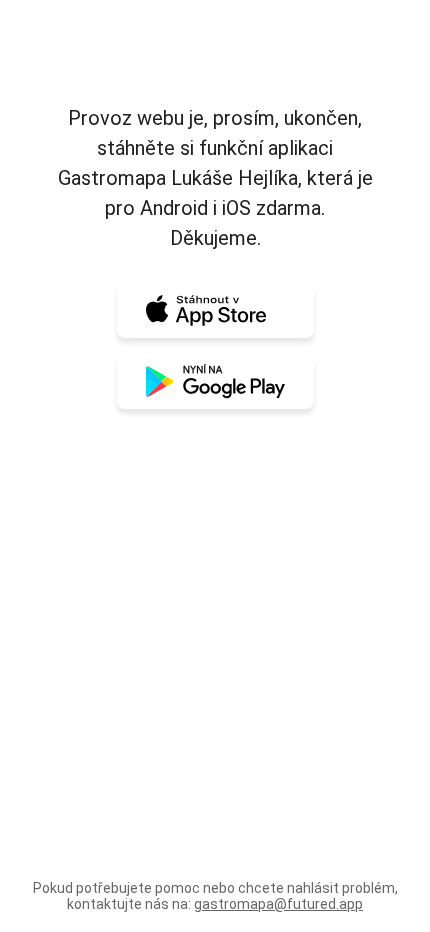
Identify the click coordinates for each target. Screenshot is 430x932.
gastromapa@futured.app (278, 904)
